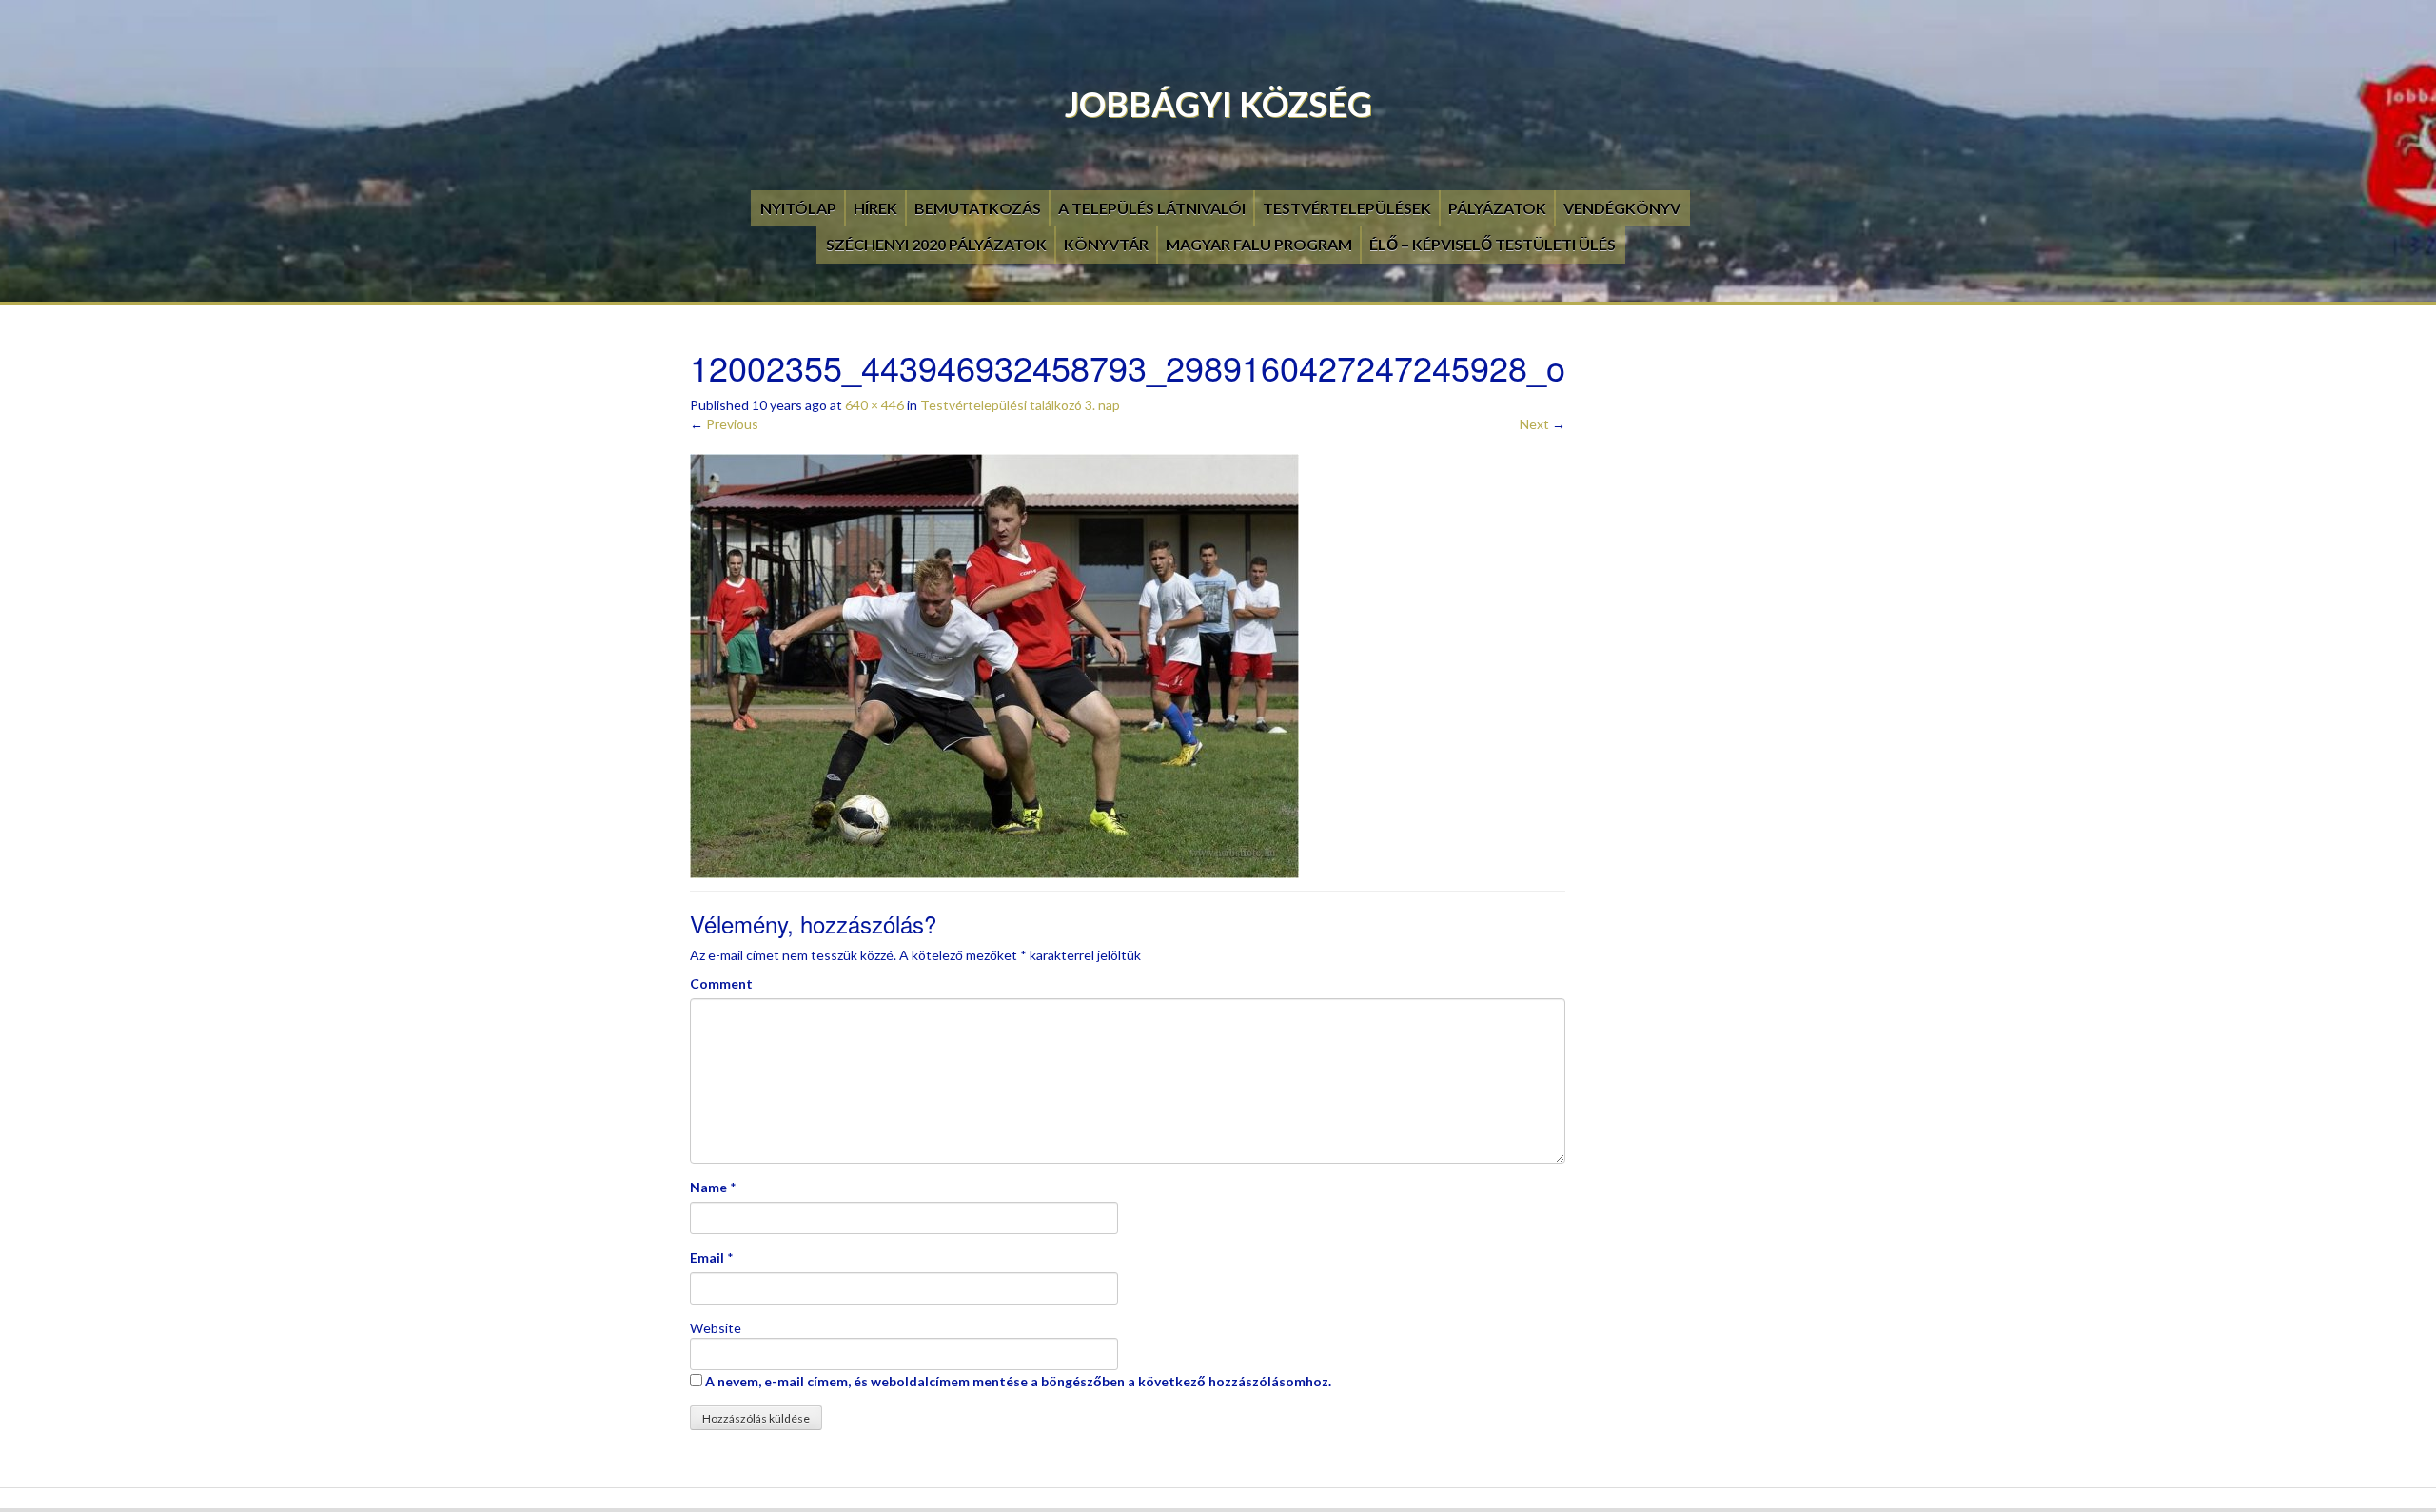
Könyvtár (1106, 244)
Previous (724, 424)
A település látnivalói (1152, 208)
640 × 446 (874, 405)
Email (707, 1257)
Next (1542, 424)
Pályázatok (1497, 208)
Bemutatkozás (978, 208)
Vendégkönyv (1622, 208)
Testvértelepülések (1347, 208)
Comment (721, 983)
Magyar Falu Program (1259, 244)
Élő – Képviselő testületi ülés (1493, 244)
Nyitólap (798, 208)
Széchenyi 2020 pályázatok (936, 244)
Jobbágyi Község (1218, 104)
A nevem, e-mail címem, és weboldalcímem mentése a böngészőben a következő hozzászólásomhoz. (1018, 1381)
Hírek (875, 208)
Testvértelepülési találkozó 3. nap (1020, 405)
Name (708, 1187)
